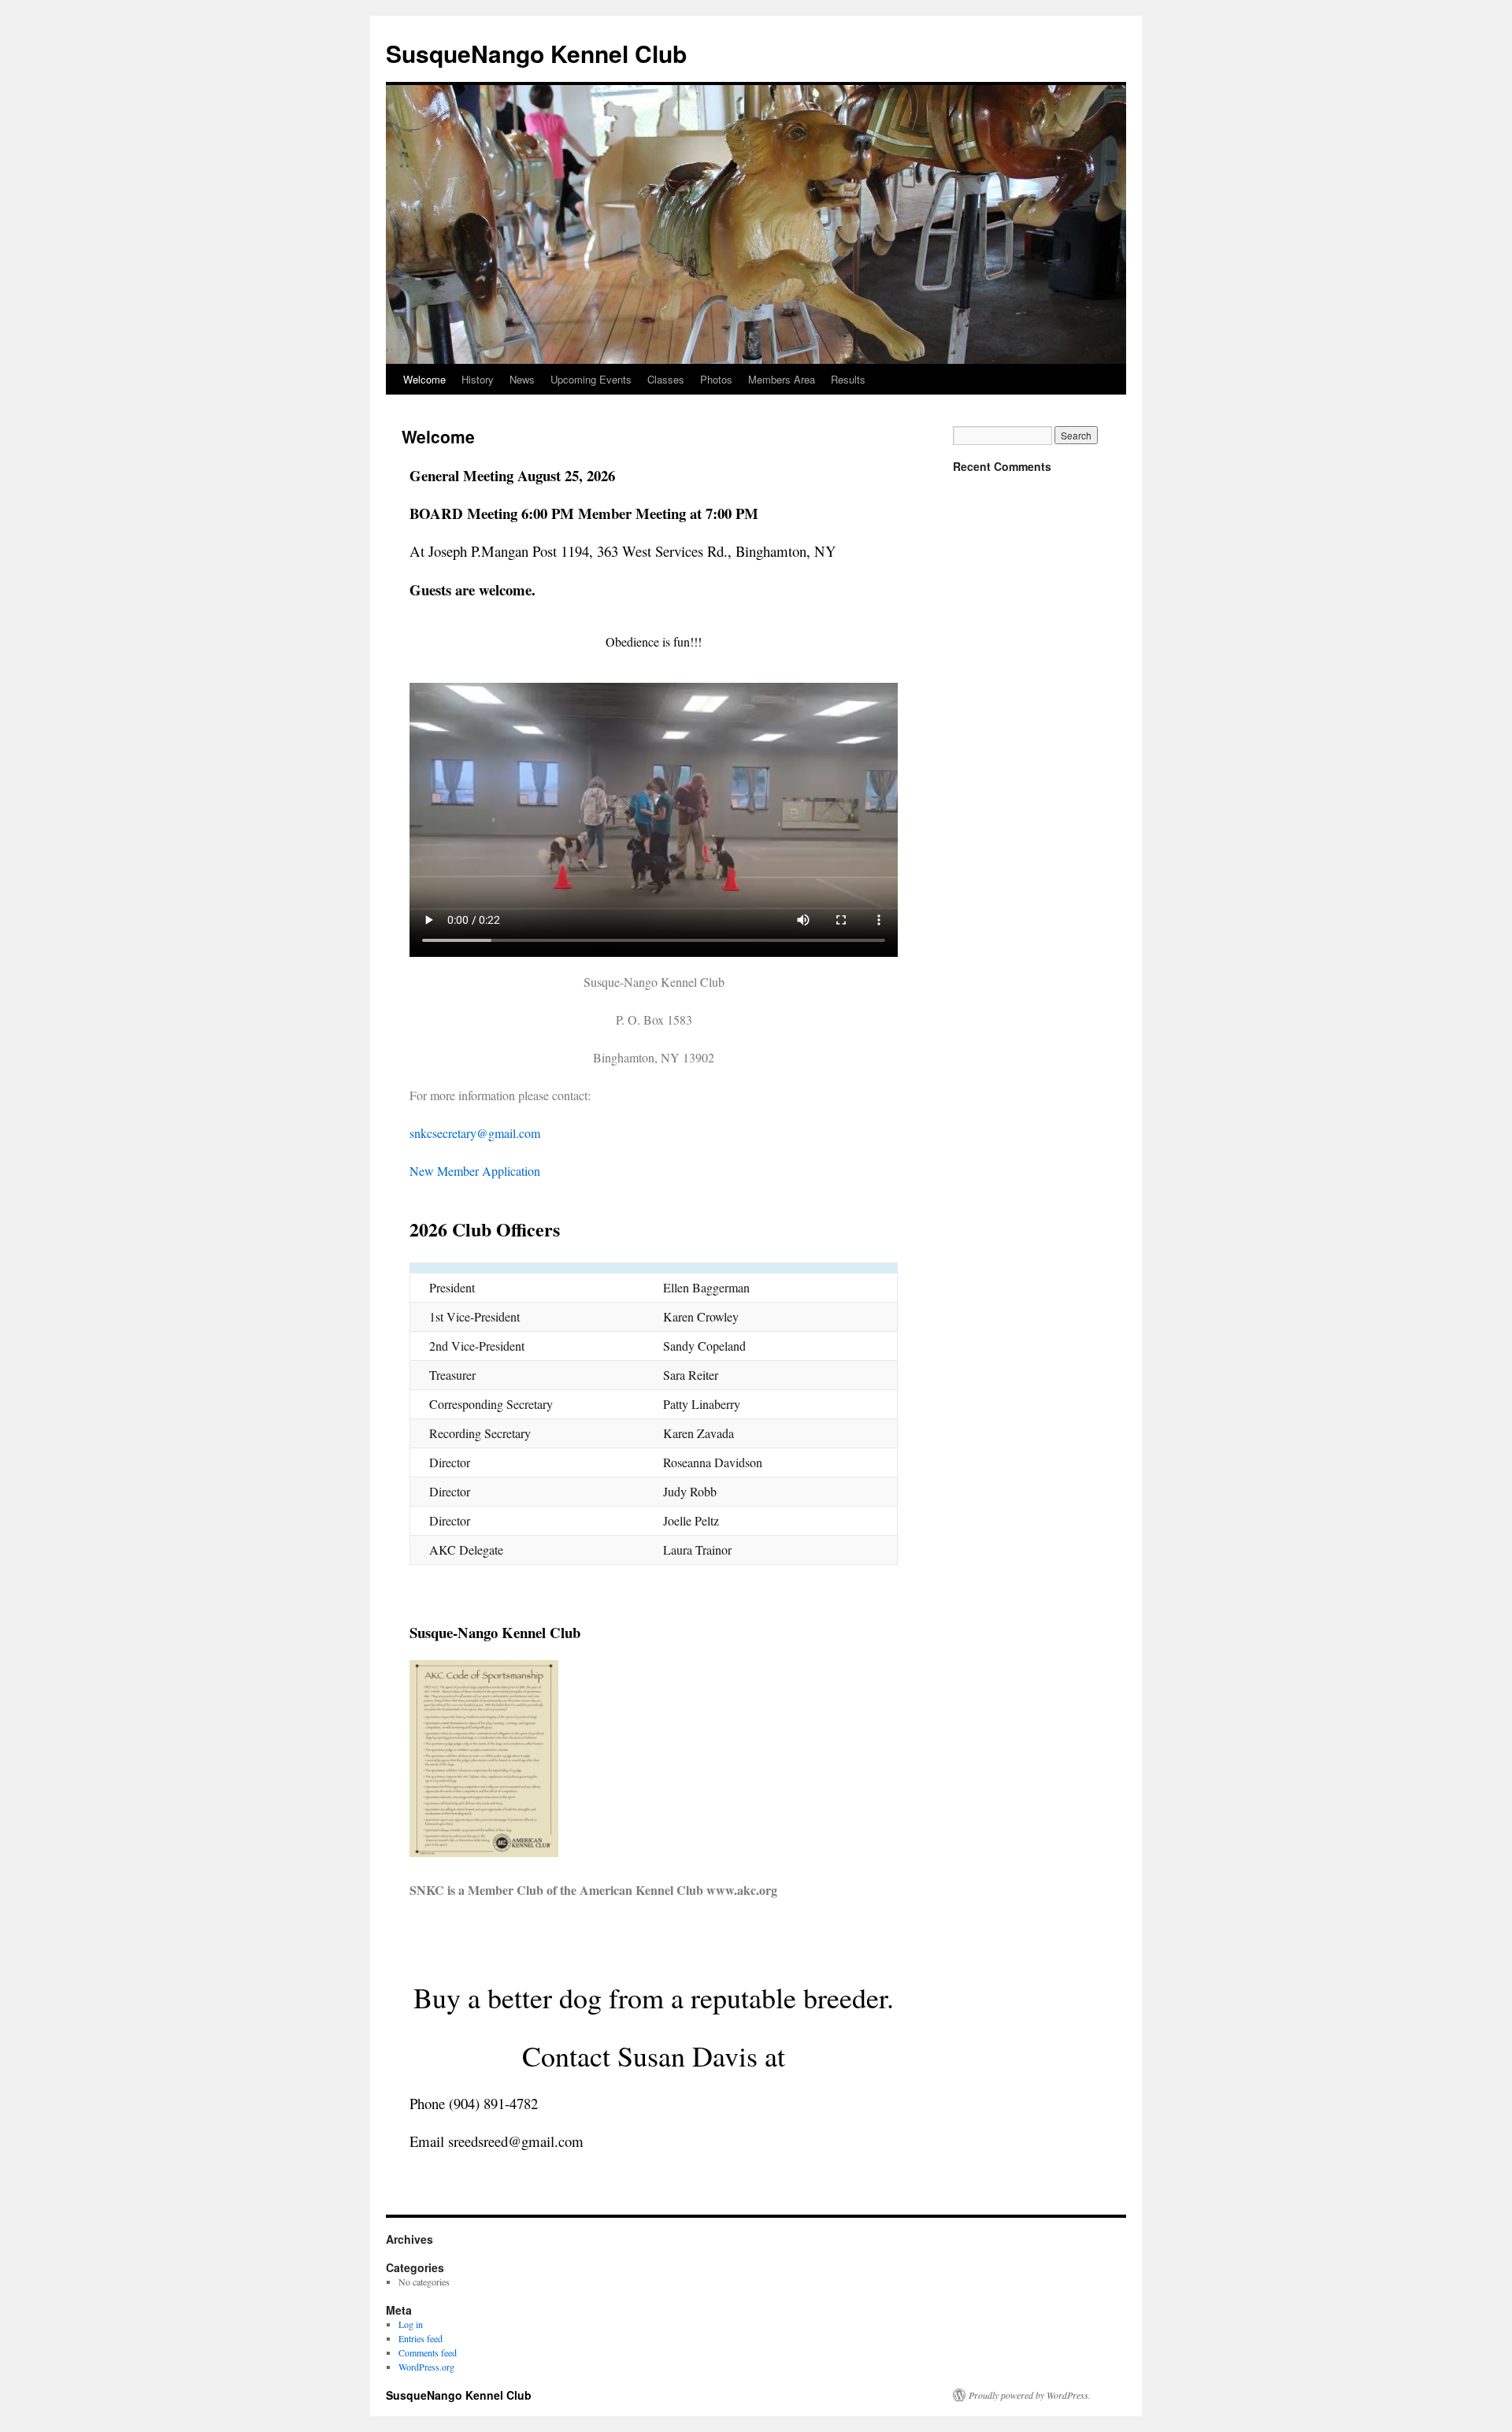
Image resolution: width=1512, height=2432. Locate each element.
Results (848, 379)
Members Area (782, 379)
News (522, 379)
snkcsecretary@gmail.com (475, 1133)
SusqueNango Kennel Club (536, 53)
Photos (716, 379)
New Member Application (475, 1171)
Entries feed (421, 2338)
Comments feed (428, 2352)
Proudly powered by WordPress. (1030, 2395)
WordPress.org (426, 2367)
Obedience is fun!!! (654, 641)
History (478, 379)
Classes (666, 379)
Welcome (424, 379)
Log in (411, 2324)
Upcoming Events (591, 379)
